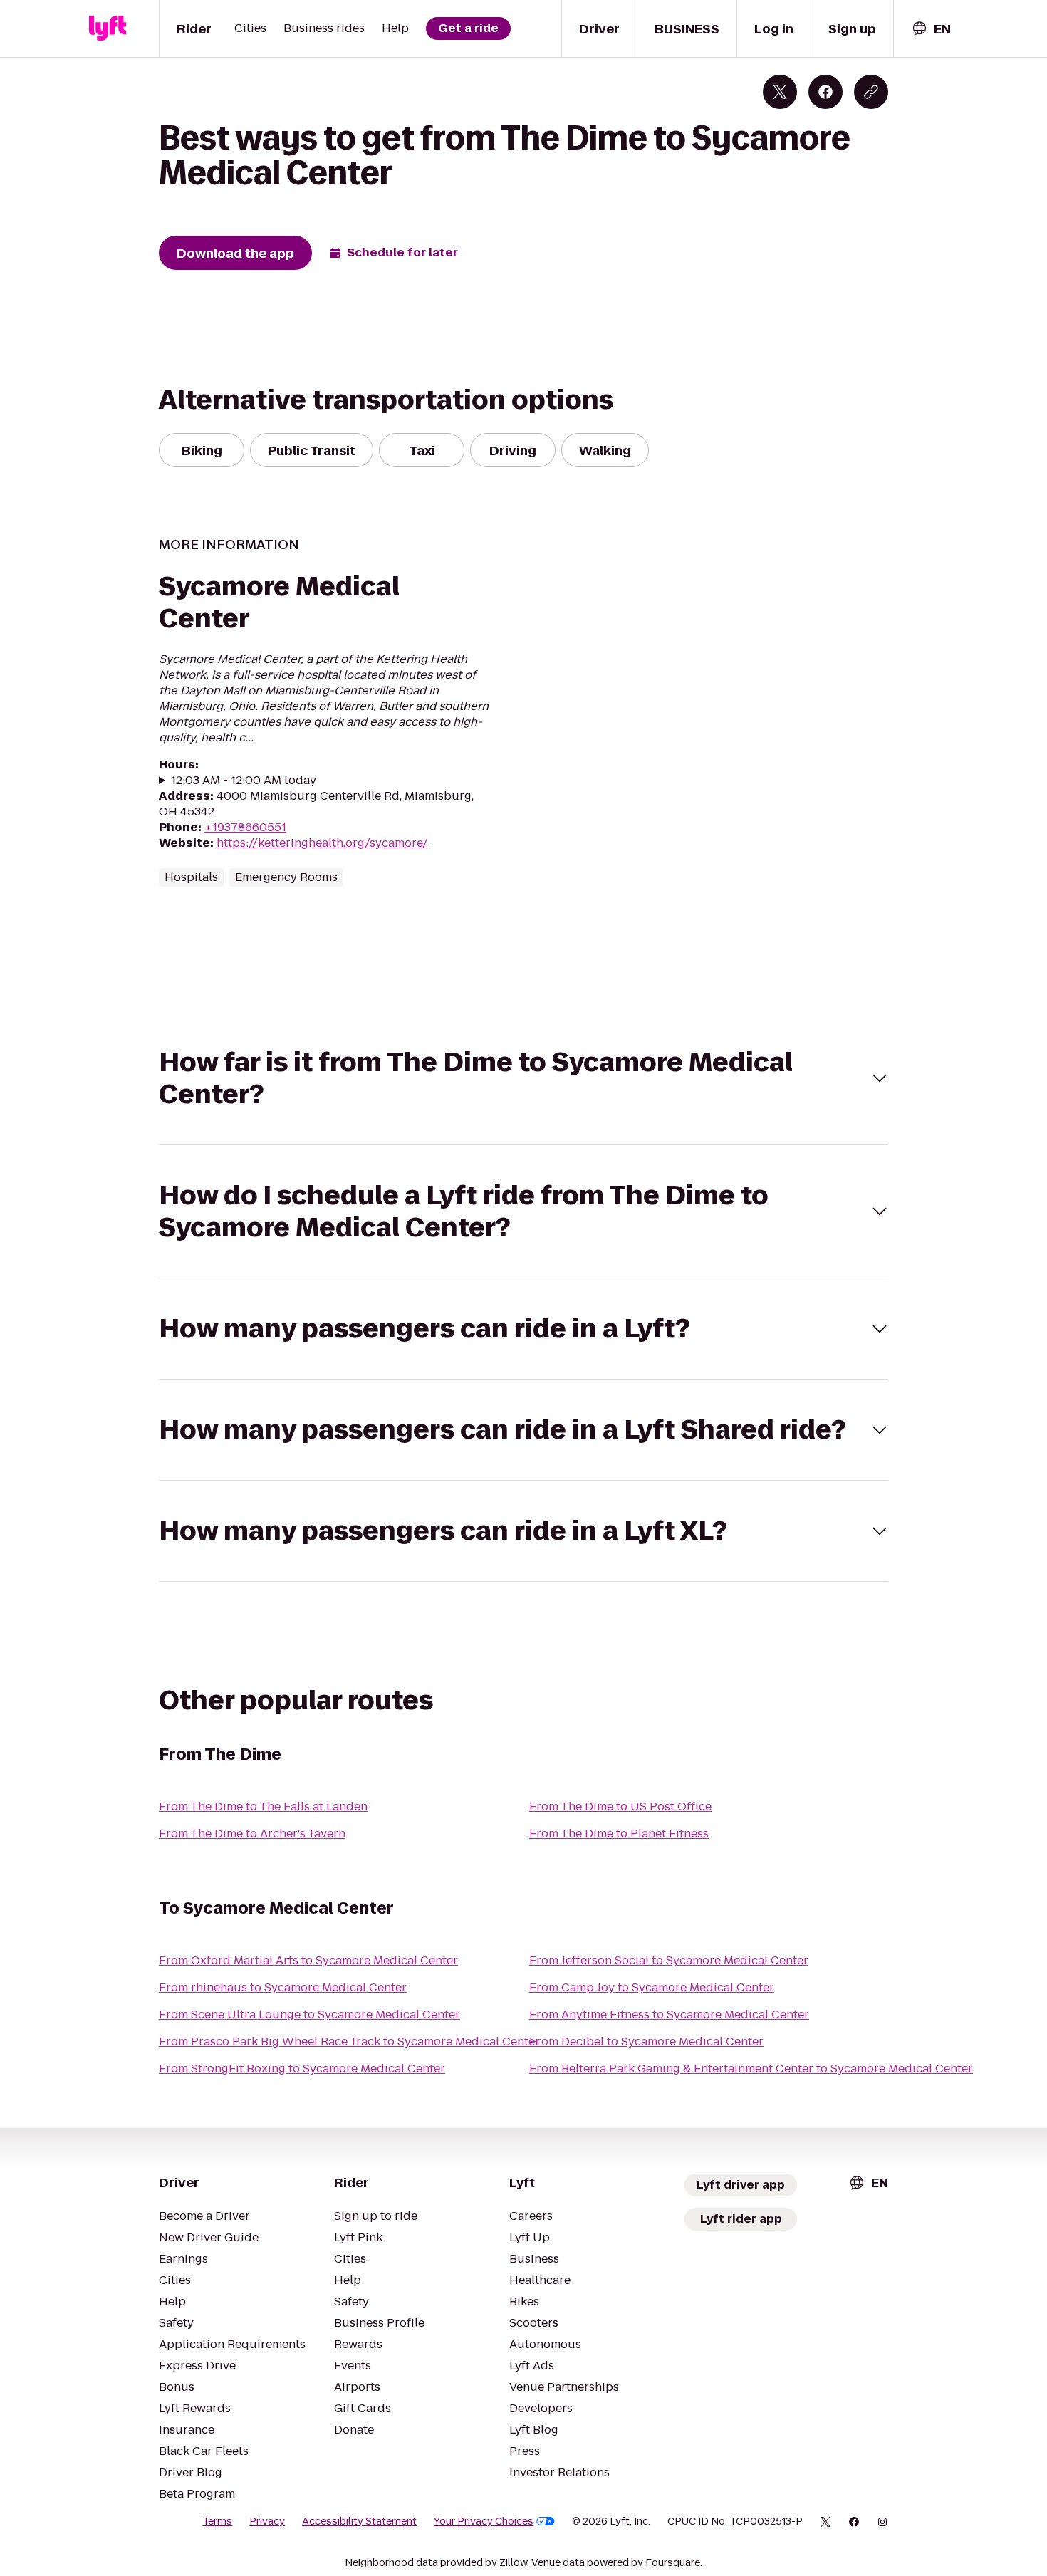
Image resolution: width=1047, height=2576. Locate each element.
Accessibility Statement (359, 2521)
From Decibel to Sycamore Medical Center (646, 2041)
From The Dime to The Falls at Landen (263, 1806)
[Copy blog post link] (871, 92)
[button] (523, 1078)
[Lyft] (108, 28)
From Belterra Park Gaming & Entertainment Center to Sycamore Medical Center (751, 2069)
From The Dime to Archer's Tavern (252, 1834)
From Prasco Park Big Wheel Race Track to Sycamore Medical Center (349, 2041)
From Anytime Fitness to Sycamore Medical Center (669, 2014)
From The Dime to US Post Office (620, 1806)
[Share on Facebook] (825, 92)
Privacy (267, 2521)
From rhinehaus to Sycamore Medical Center (283, 1987)
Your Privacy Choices (484, 2521)
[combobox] (931, 29)
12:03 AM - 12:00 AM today (244, 781)
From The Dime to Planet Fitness (619, 1834)
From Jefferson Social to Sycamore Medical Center (669, 1960)
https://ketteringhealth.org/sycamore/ (322, 843)
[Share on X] (780, 92)
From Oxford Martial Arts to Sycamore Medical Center (308, 1960)
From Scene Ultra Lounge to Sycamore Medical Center (309, 2014)
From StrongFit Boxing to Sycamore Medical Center (302, 2069)
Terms (217, 2521)
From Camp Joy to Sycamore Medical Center (652, 1987)
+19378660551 (245, 827)
